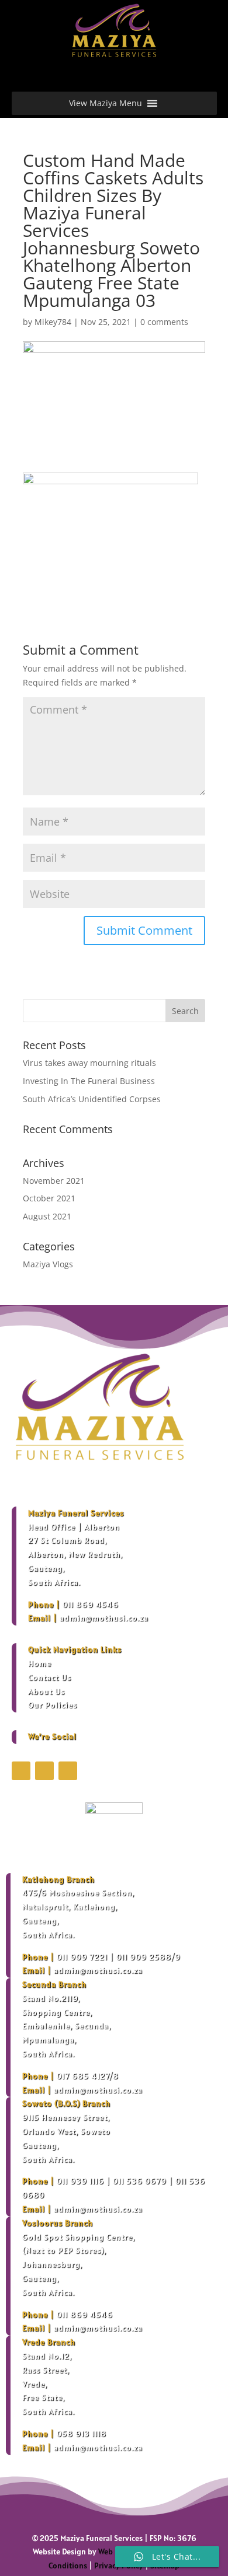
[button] (106, 103)
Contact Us (50, 1677)
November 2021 (54, 1181)
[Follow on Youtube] (68, 1771)
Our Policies (53, 1705)
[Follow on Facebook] (21, 1771)
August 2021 (47, 1216)
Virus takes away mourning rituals (89, 1063)
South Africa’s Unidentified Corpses (92, 1099)
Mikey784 (53, 322)
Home (40, 1663)
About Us (46, 1691)
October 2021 (49, 1198)
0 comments (164, 322)
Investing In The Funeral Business (89, 1081)
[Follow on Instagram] (44, 1771)
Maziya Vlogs (48, 1264)
